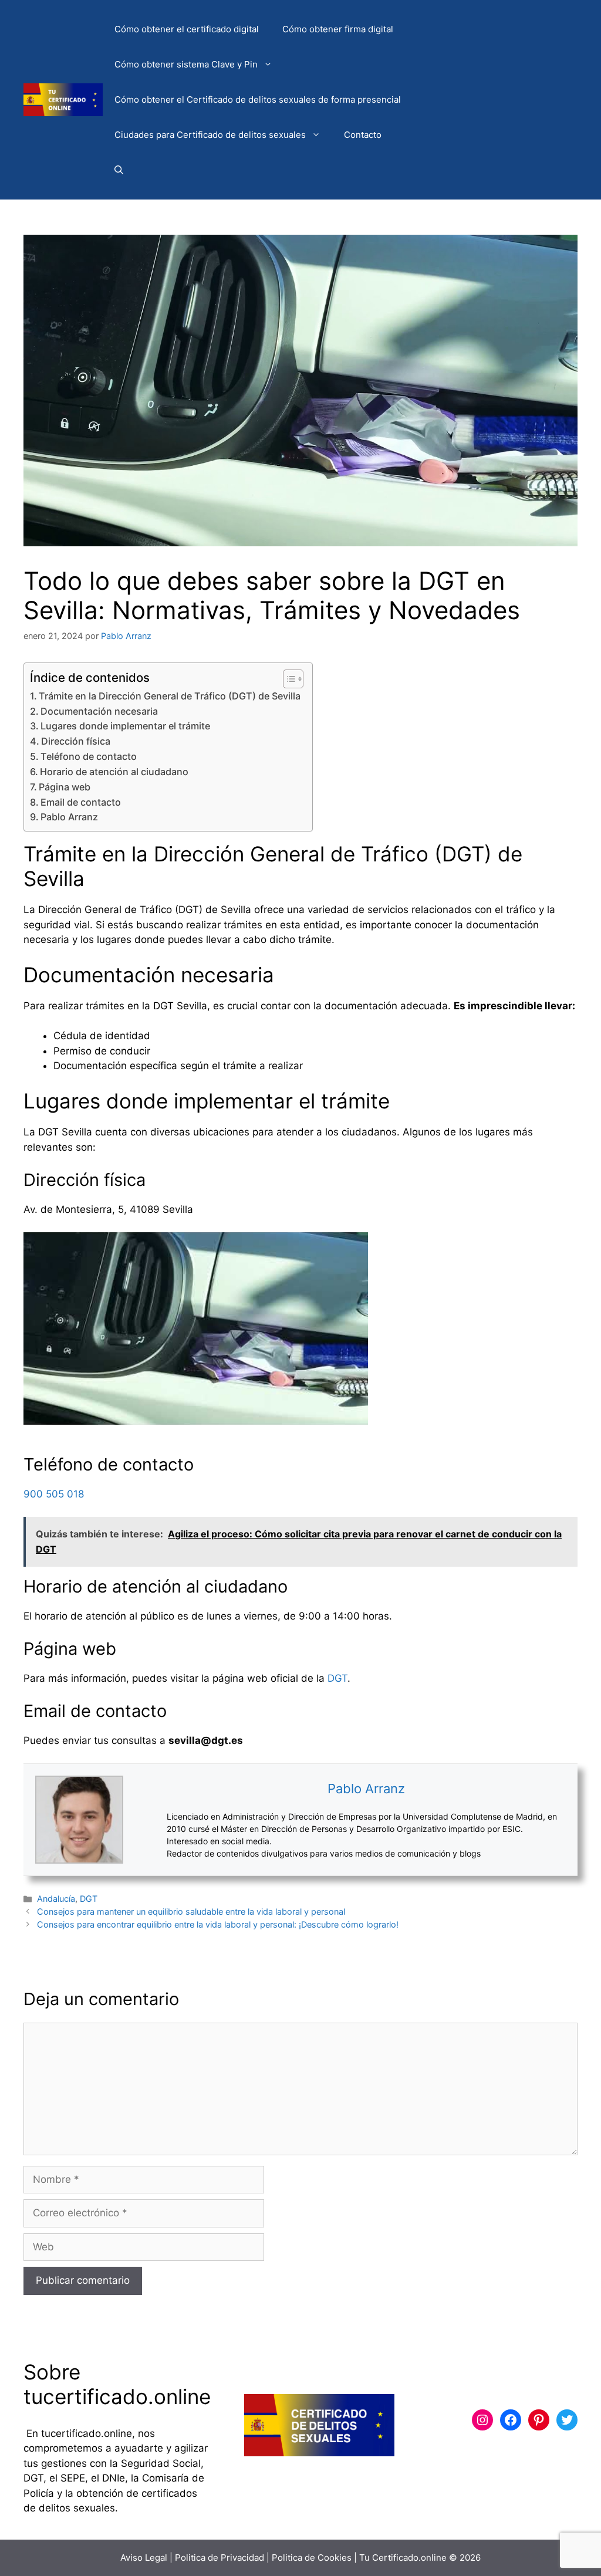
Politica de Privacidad (220, 2558)
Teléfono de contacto (89, 756)
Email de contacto (81, 802)
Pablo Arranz (69, 817)
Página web (65, 787)
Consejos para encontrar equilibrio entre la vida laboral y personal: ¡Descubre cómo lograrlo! (218, 1924)
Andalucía (56, 1899)
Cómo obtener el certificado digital (187, 29)
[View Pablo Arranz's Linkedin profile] (145, 1820)
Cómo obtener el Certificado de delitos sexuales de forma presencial (258, 99)
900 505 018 (54, 1494)
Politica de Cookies (312, 2558)
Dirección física (76, 741)
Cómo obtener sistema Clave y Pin (186, 64)
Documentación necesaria (99, 711)
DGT (337, 1678)
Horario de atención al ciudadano (114, 772)
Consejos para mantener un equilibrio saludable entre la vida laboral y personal (191, 1911)
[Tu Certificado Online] (63, 99)
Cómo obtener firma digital (338, 29)
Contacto (363, 135)
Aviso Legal (144, 2558)
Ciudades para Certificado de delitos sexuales (210, 135)
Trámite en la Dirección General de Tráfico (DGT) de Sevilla (170, 696)
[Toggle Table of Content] (287, 679)
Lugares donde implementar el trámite (125, 726)
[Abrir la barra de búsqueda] (119, 170)
